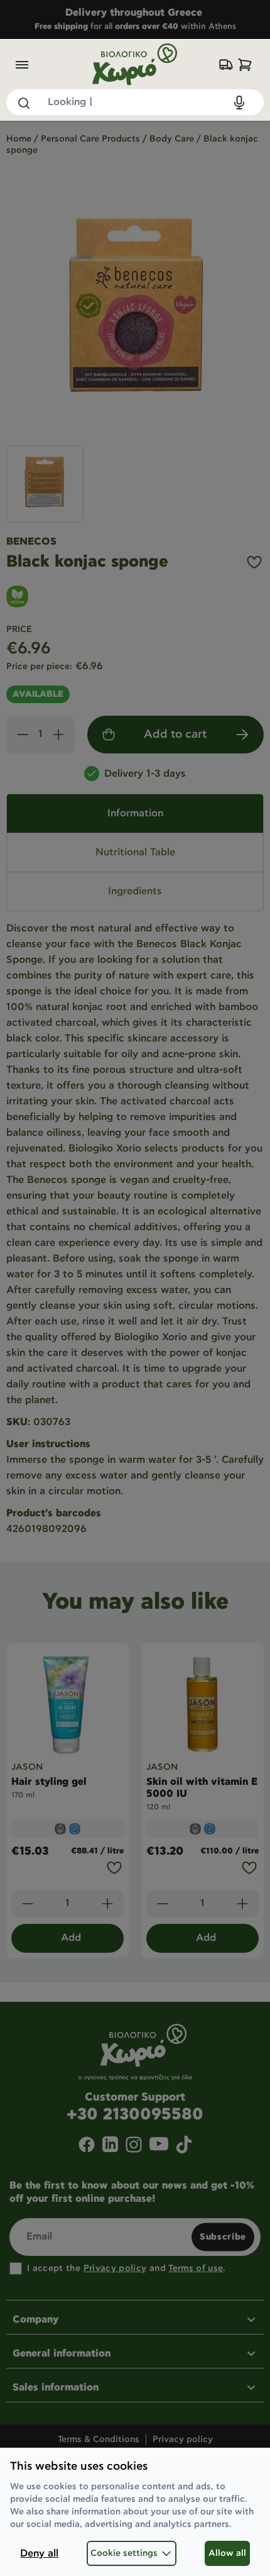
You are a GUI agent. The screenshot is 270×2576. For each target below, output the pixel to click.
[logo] (135, 64)
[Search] (23, 103)
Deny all (39, 2554)
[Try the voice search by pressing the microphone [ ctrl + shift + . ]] (239, 103)
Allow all (227, 2553)
